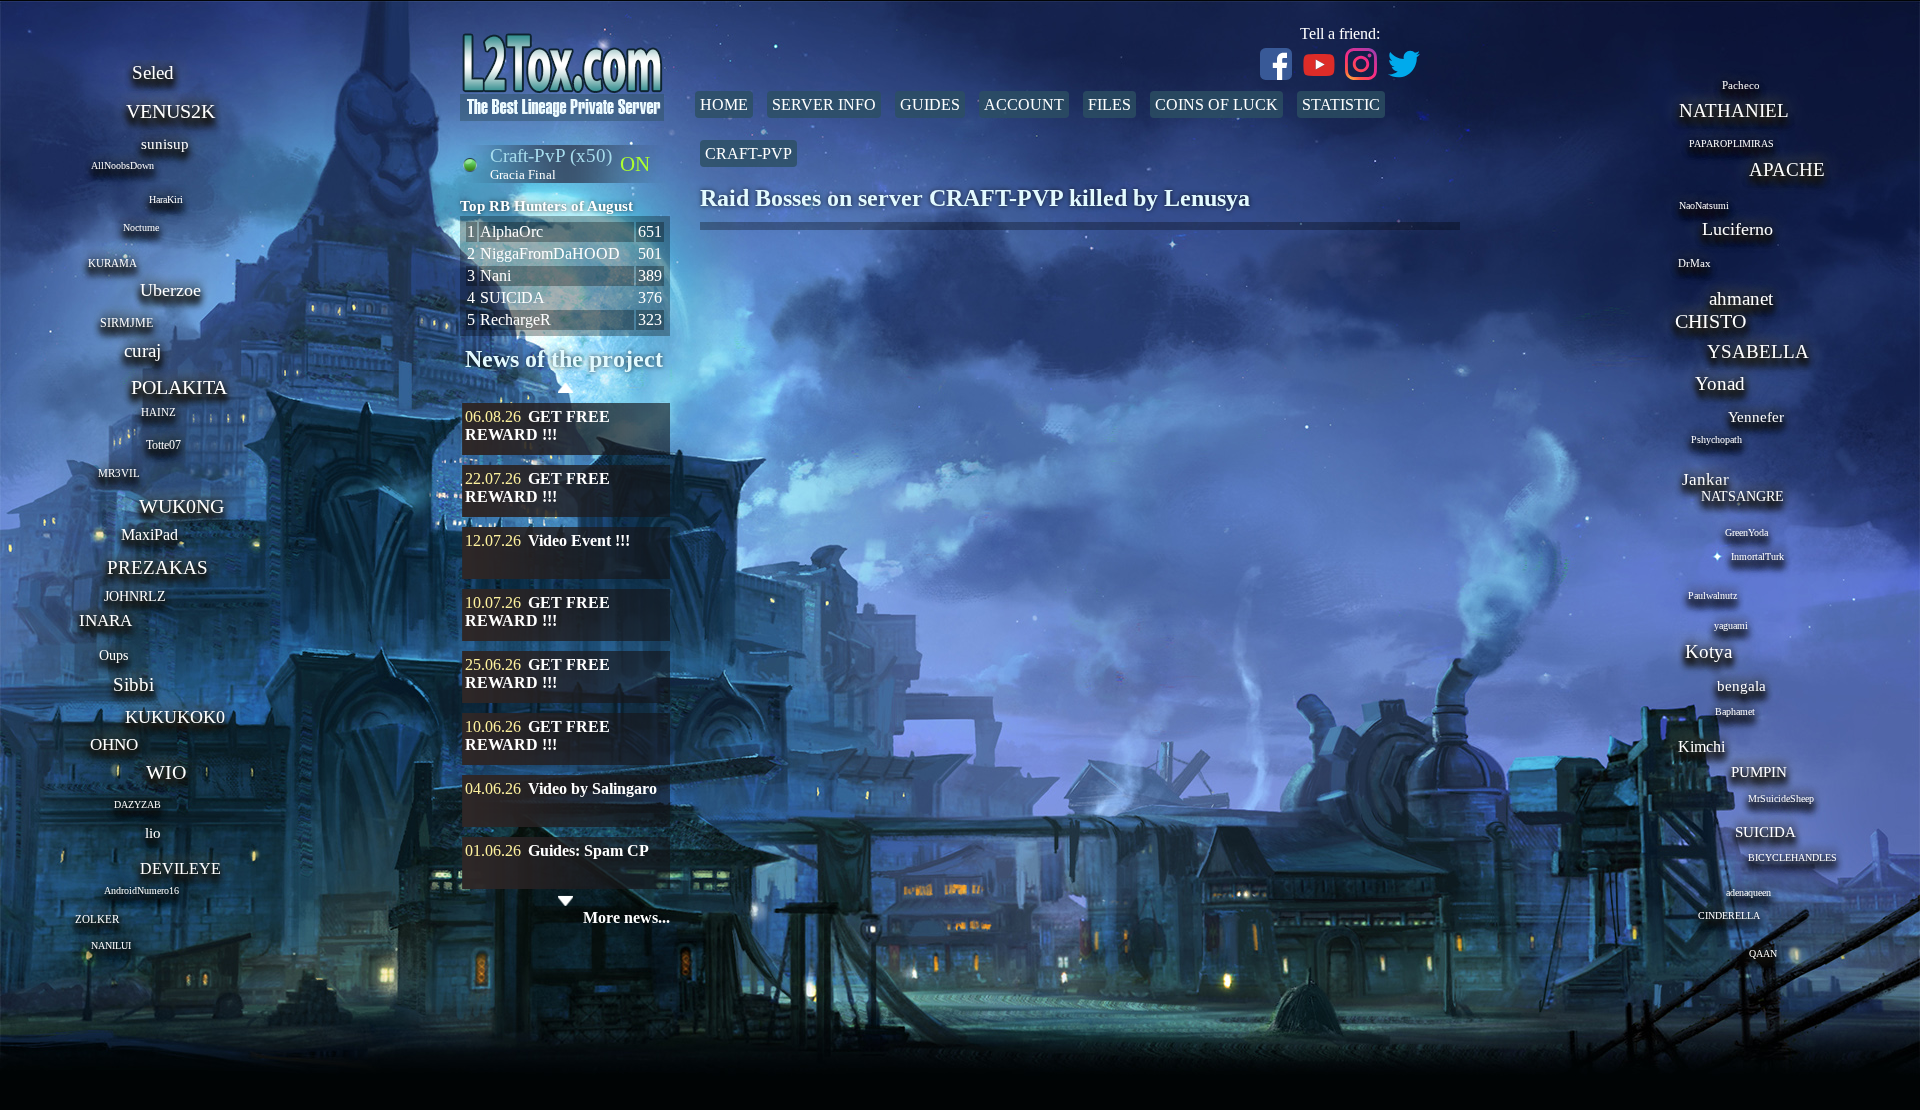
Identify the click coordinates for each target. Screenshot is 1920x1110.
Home (724, 104)
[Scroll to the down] (565, 901)
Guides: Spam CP (588, 850)
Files (1109, 104)
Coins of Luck (1216, 104)
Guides (930, 104)
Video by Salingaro (592, 788)
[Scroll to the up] (565, 390)
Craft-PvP (748, 153)
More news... (626, 917)
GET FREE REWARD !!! (537, 425)
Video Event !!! (579, 540)
